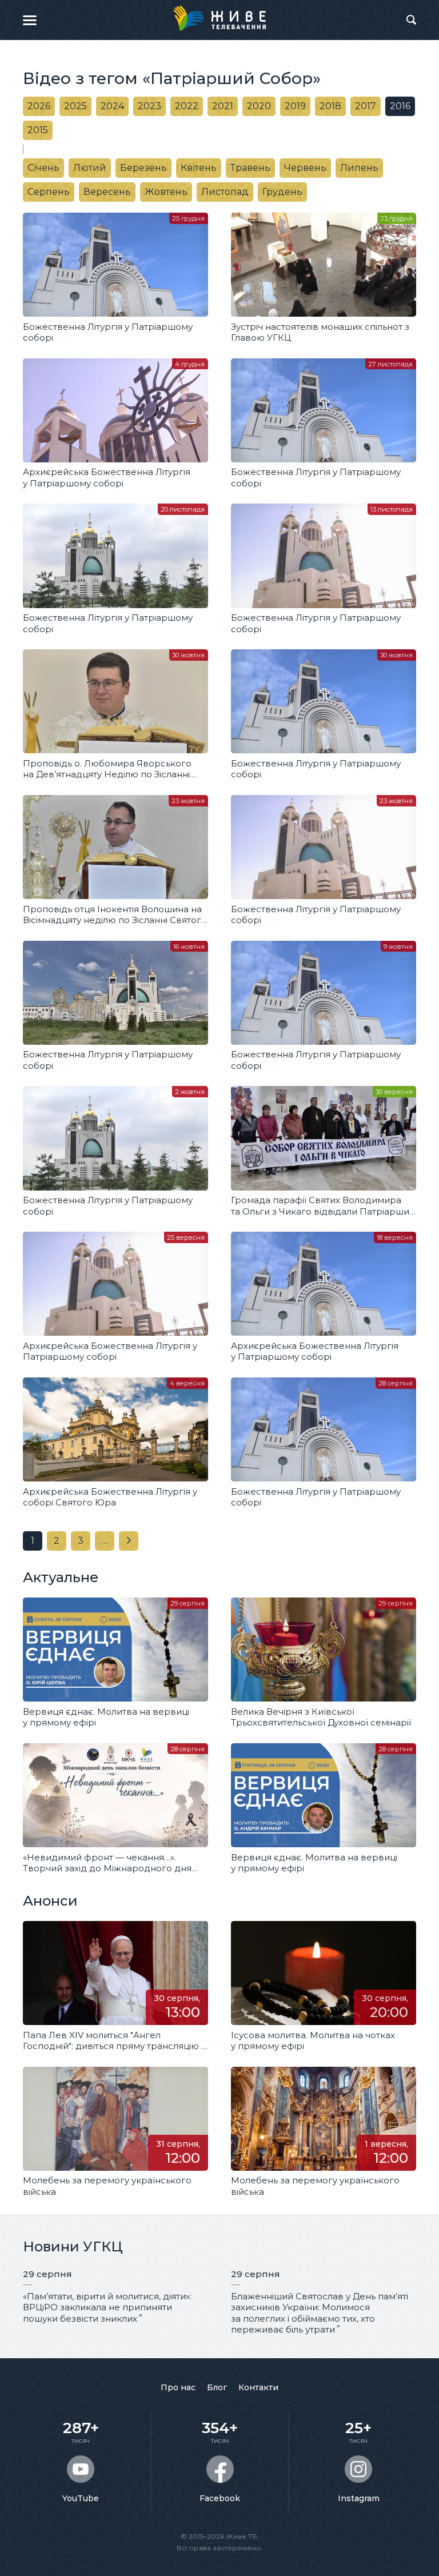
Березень (143, 168)
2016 (400, 106)
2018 (330, 106)
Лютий (90, 168)
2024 (112, 106)
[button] (30, 20)
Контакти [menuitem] (258, 2387)
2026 (39, 106)
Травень (250, 168)
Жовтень (166, 192)
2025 (75, 106)
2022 (187, 106)
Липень (359, 168)
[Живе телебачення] (219, 18)
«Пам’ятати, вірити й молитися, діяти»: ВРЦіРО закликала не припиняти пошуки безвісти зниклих (107, 2307)
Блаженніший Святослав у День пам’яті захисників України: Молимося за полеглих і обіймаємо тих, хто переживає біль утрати (320, 2313)
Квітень (199, 168)
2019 (295, 106)
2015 (38, 130)
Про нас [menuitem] (178, 2387)
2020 (259, 106)
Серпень (49, 192)
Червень (305, 168)
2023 (149, 106)
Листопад (225, 192)
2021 (223, 106)
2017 (366, 106)
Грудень (282, 192)
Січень (43, 168)
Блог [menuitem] (217, 2387)
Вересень (107, 192)
